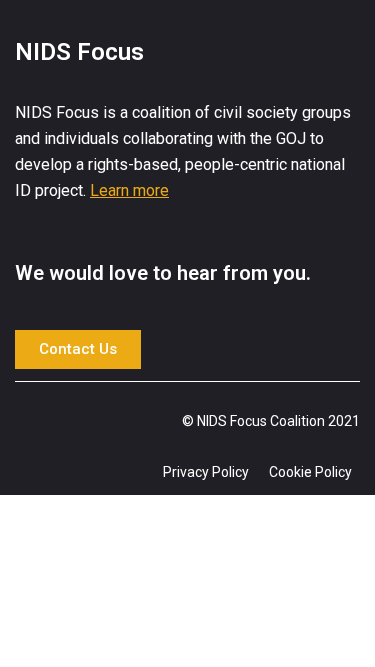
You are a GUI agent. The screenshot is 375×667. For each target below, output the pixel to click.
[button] (78, 349)
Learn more (129, 190)
